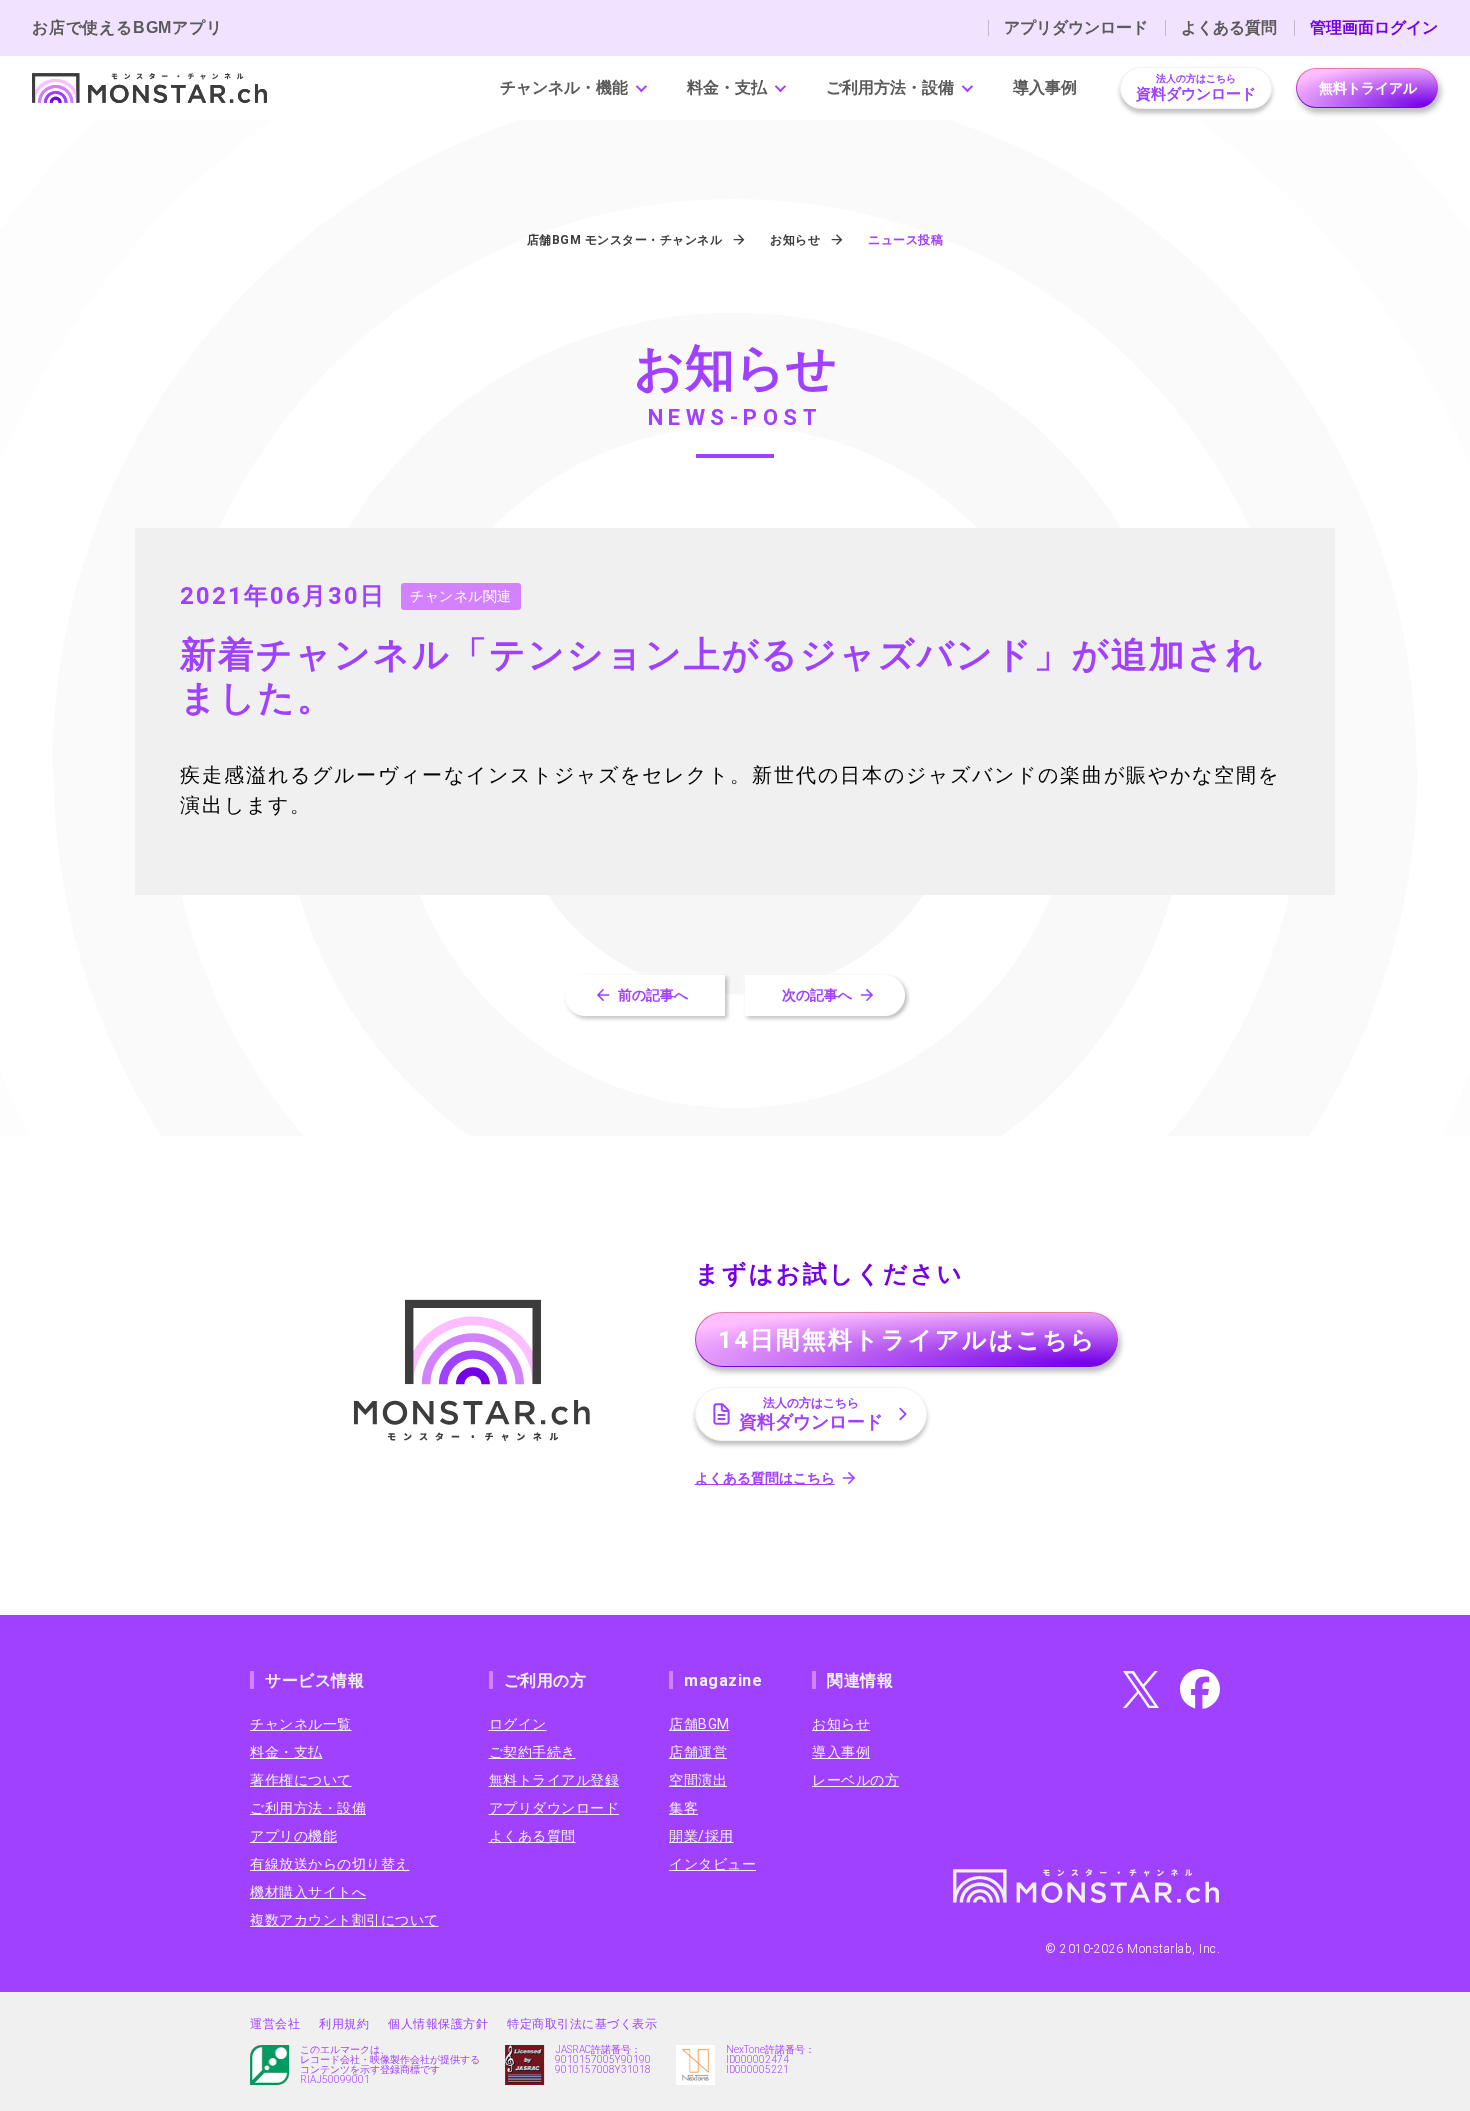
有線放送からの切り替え (330, 1864)
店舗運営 (698, 1752)
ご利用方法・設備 (890, 87)
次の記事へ (817, 995)
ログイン (518, 1724)
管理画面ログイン (1374, 28)
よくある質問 (1229, 28)
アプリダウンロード (1076, 28)
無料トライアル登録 (554, 1780)
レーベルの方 (855, 1780)
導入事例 (1045, 87)
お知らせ (841, 1724)
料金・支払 (727, 87)
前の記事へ (653, 995)
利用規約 (344, 2024)
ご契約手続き (532, 1752)
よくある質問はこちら (765, 1478)
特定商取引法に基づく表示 (582, 2024)
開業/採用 (701, 1836)
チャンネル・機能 (564, 87)
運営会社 (275, 2024)
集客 (683, 1808)
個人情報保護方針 (438, 2024)
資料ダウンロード (1196, 88)
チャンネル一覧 (301, 1724)
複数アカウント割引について (344, 1920)
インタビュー (712, 1864)
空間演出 (698, 1780)
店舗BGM (699, 1724)
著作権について (301, 1780)
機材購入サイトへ (308, 1892)
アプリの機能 (293, 1836)
